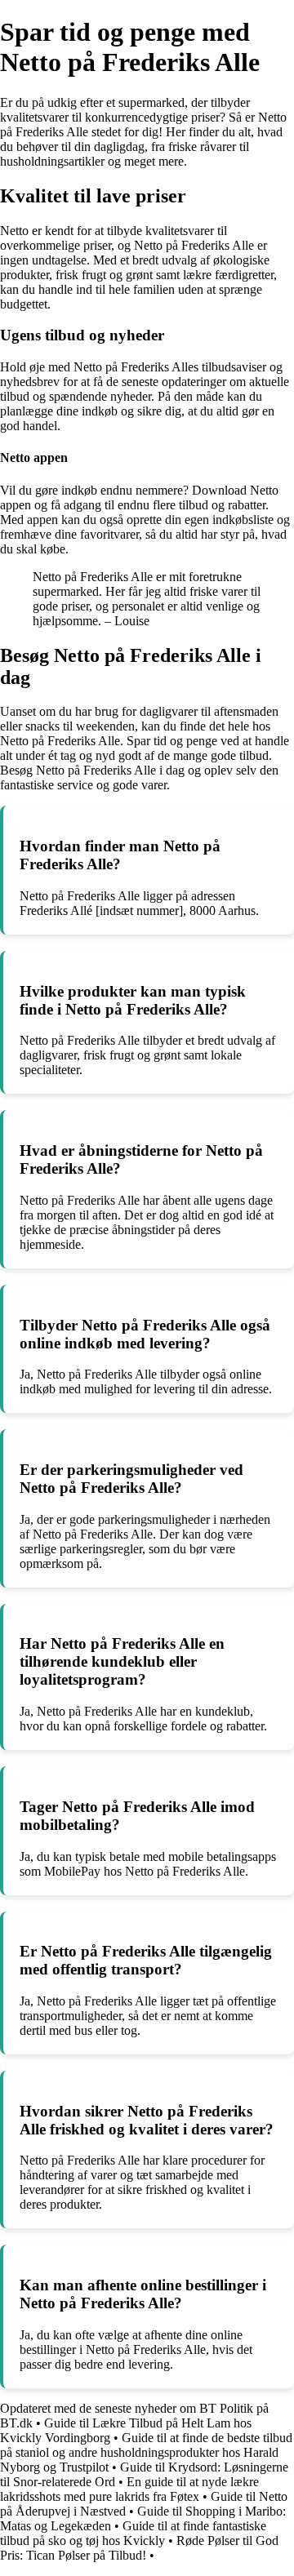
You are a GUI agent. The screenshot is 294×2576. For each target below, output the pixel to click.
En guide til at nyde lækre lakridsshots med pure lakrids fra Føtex (129, 2489)
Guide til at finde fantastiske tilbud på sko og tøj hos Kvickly (133, 2533)
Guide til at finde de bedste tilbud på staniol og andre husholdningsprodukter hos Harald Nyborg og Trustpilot (146, 2452)
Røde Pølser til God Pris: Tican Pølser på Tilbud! (139, 2548)
